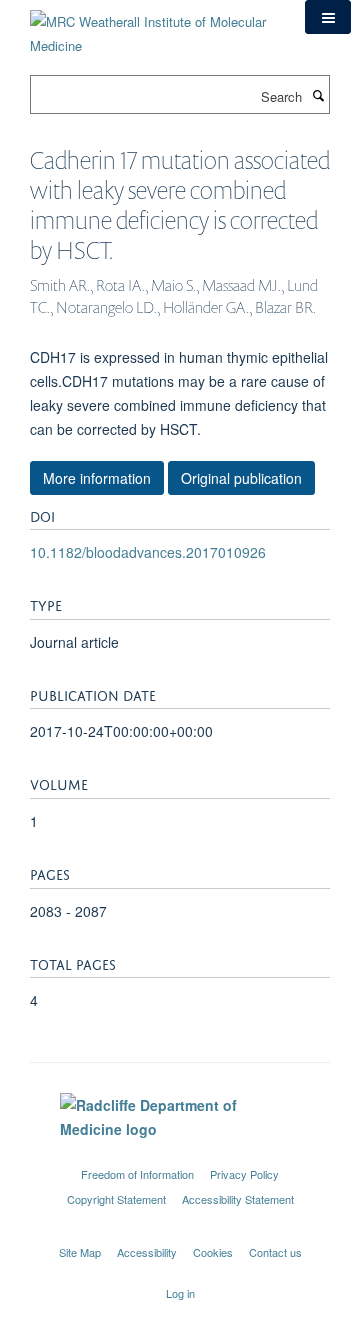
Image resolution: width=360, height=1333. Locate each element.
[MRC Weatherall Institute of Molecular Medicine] (152, 26)
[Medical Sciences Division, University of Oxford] (180, 1156)
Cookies (213, 1252)
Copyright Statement (116, 1199)
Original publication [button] (241, 478)
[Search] (318, 95)
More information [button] (97, 478)
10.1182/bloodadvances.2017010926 (148, 552)
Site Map (80, 1252)
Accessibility (147, 1252)
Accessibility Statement (238, 1199)
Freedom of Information (137, 1174)
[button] (328, 17)
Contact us (275, 1252)
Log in (180, 1293)
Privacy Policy (244, 1174)
